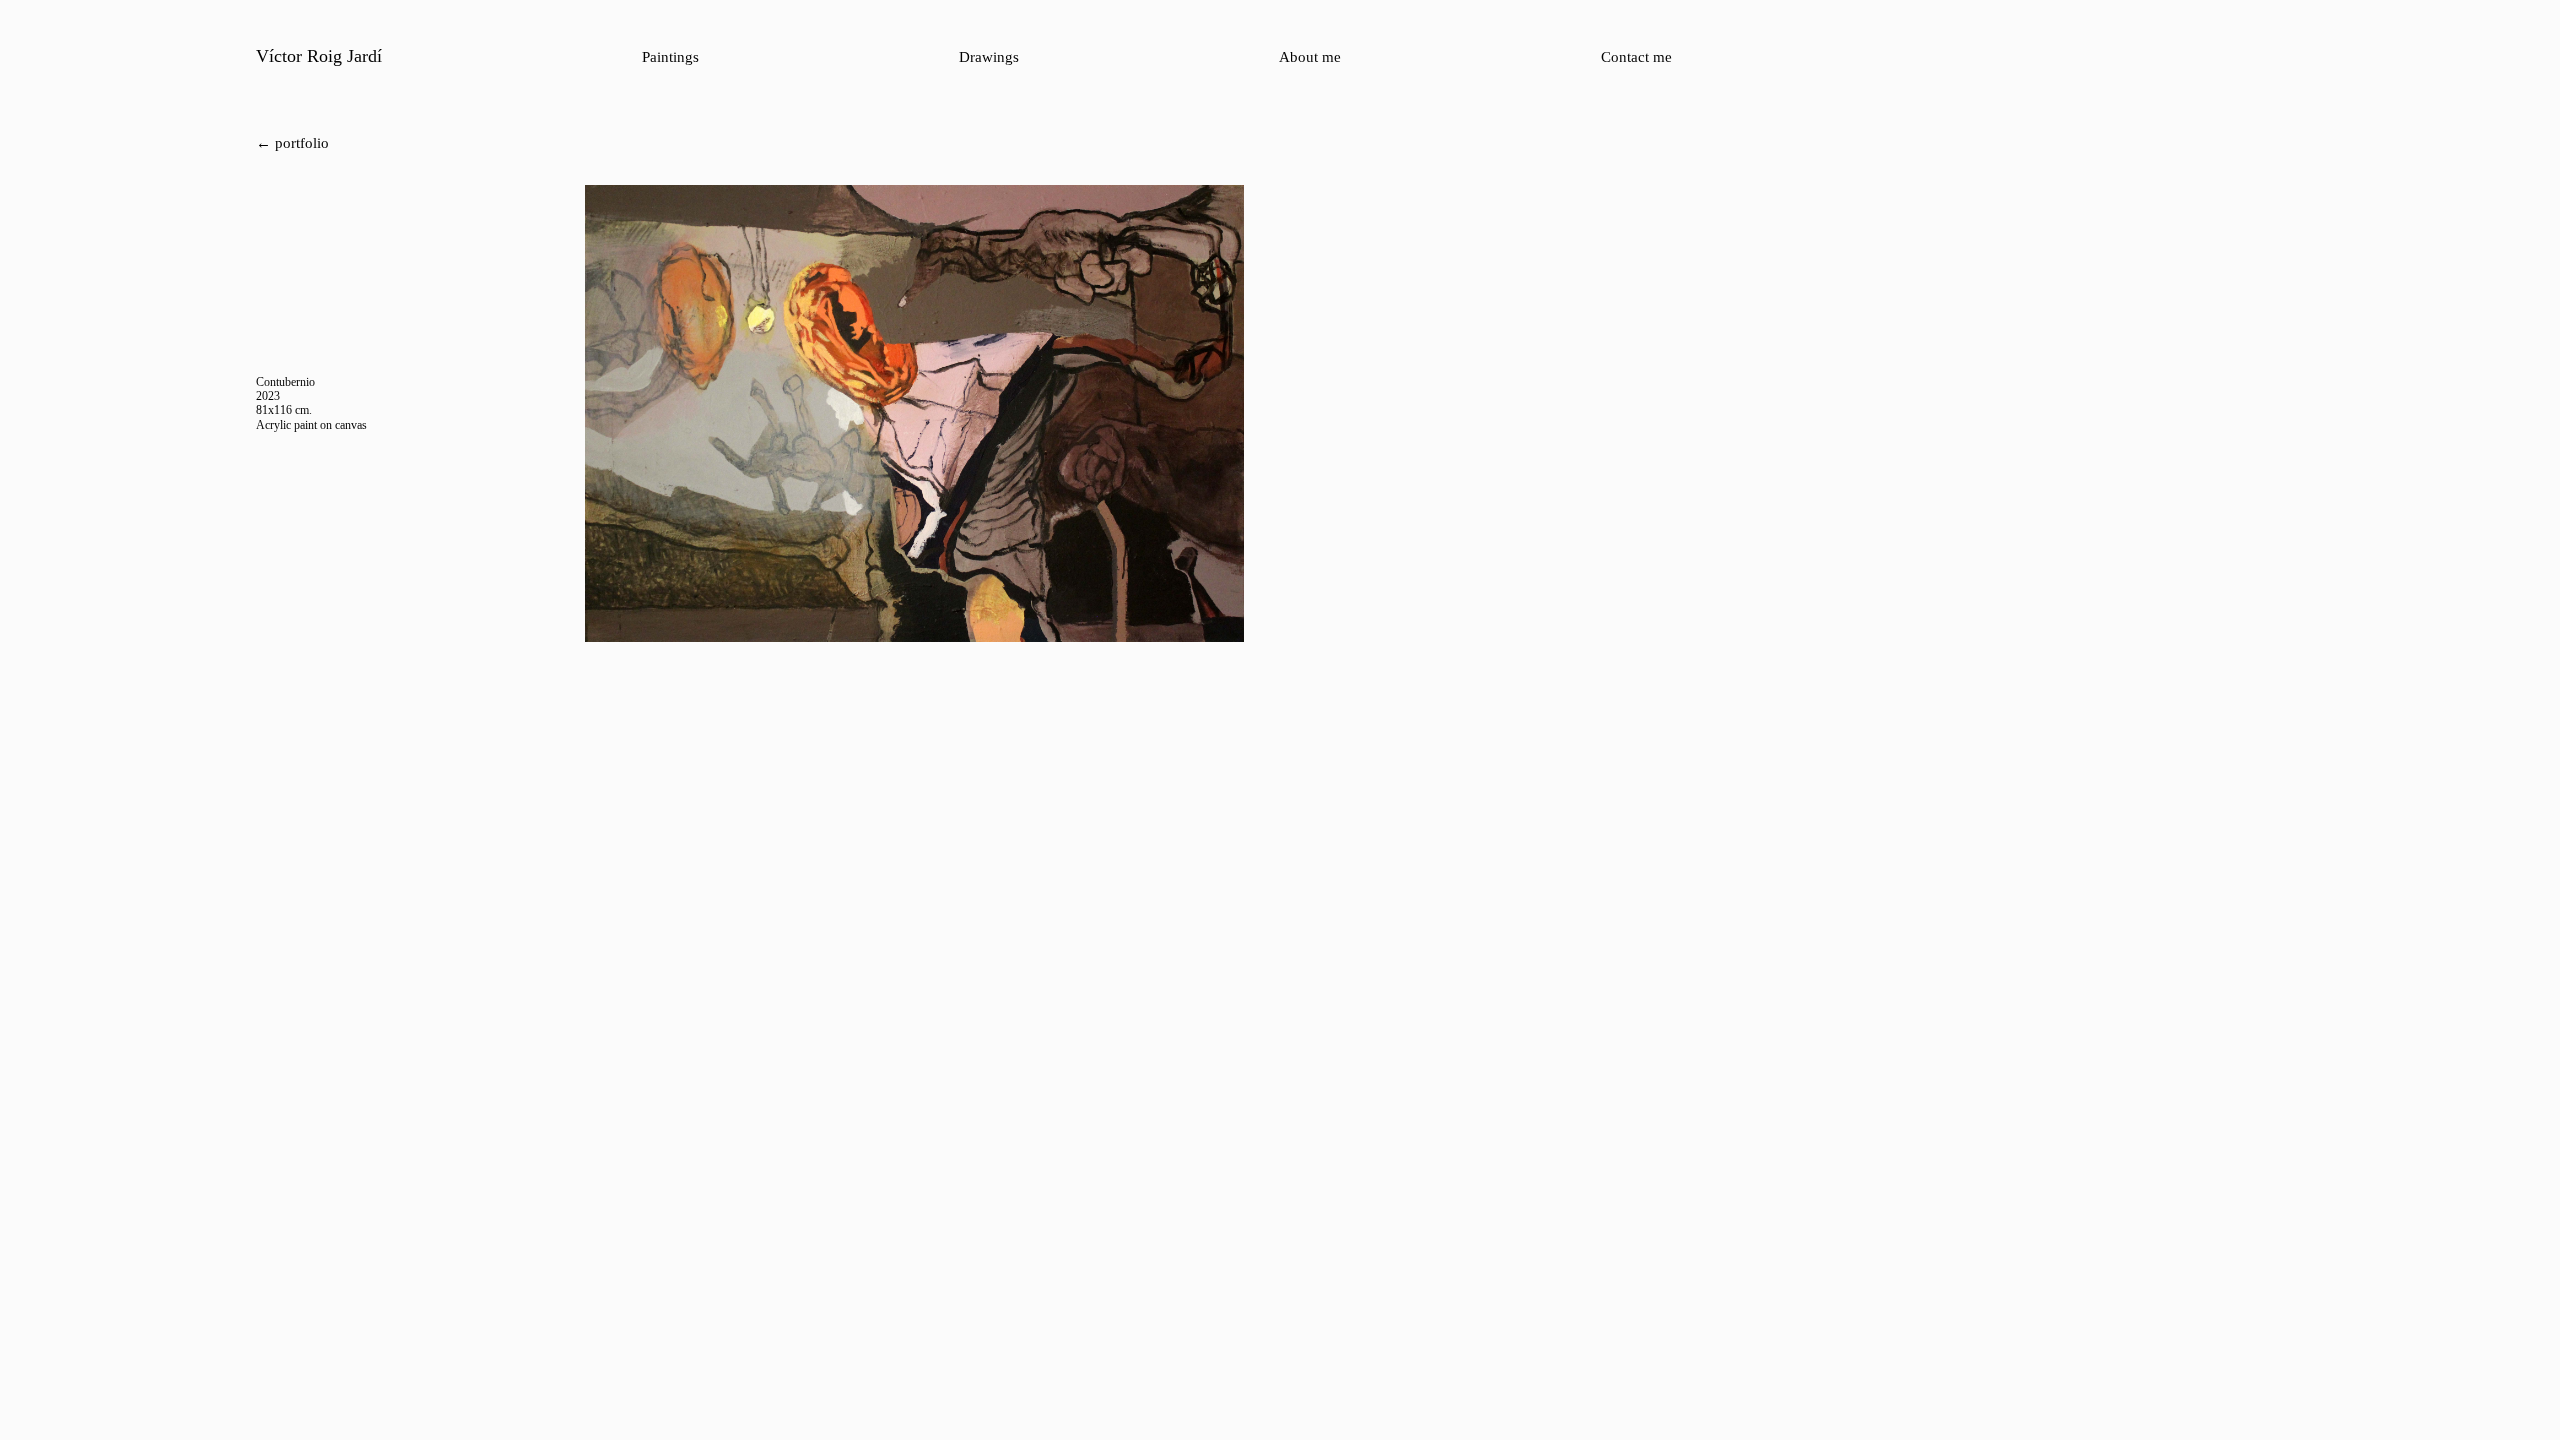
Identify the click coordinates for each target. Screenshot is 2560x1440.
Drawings (989, 57)
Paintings (670, 57)
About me (1310, 57)
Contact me (1636, 57)
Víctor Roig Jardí (319, 56)
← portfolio (292, 143)
